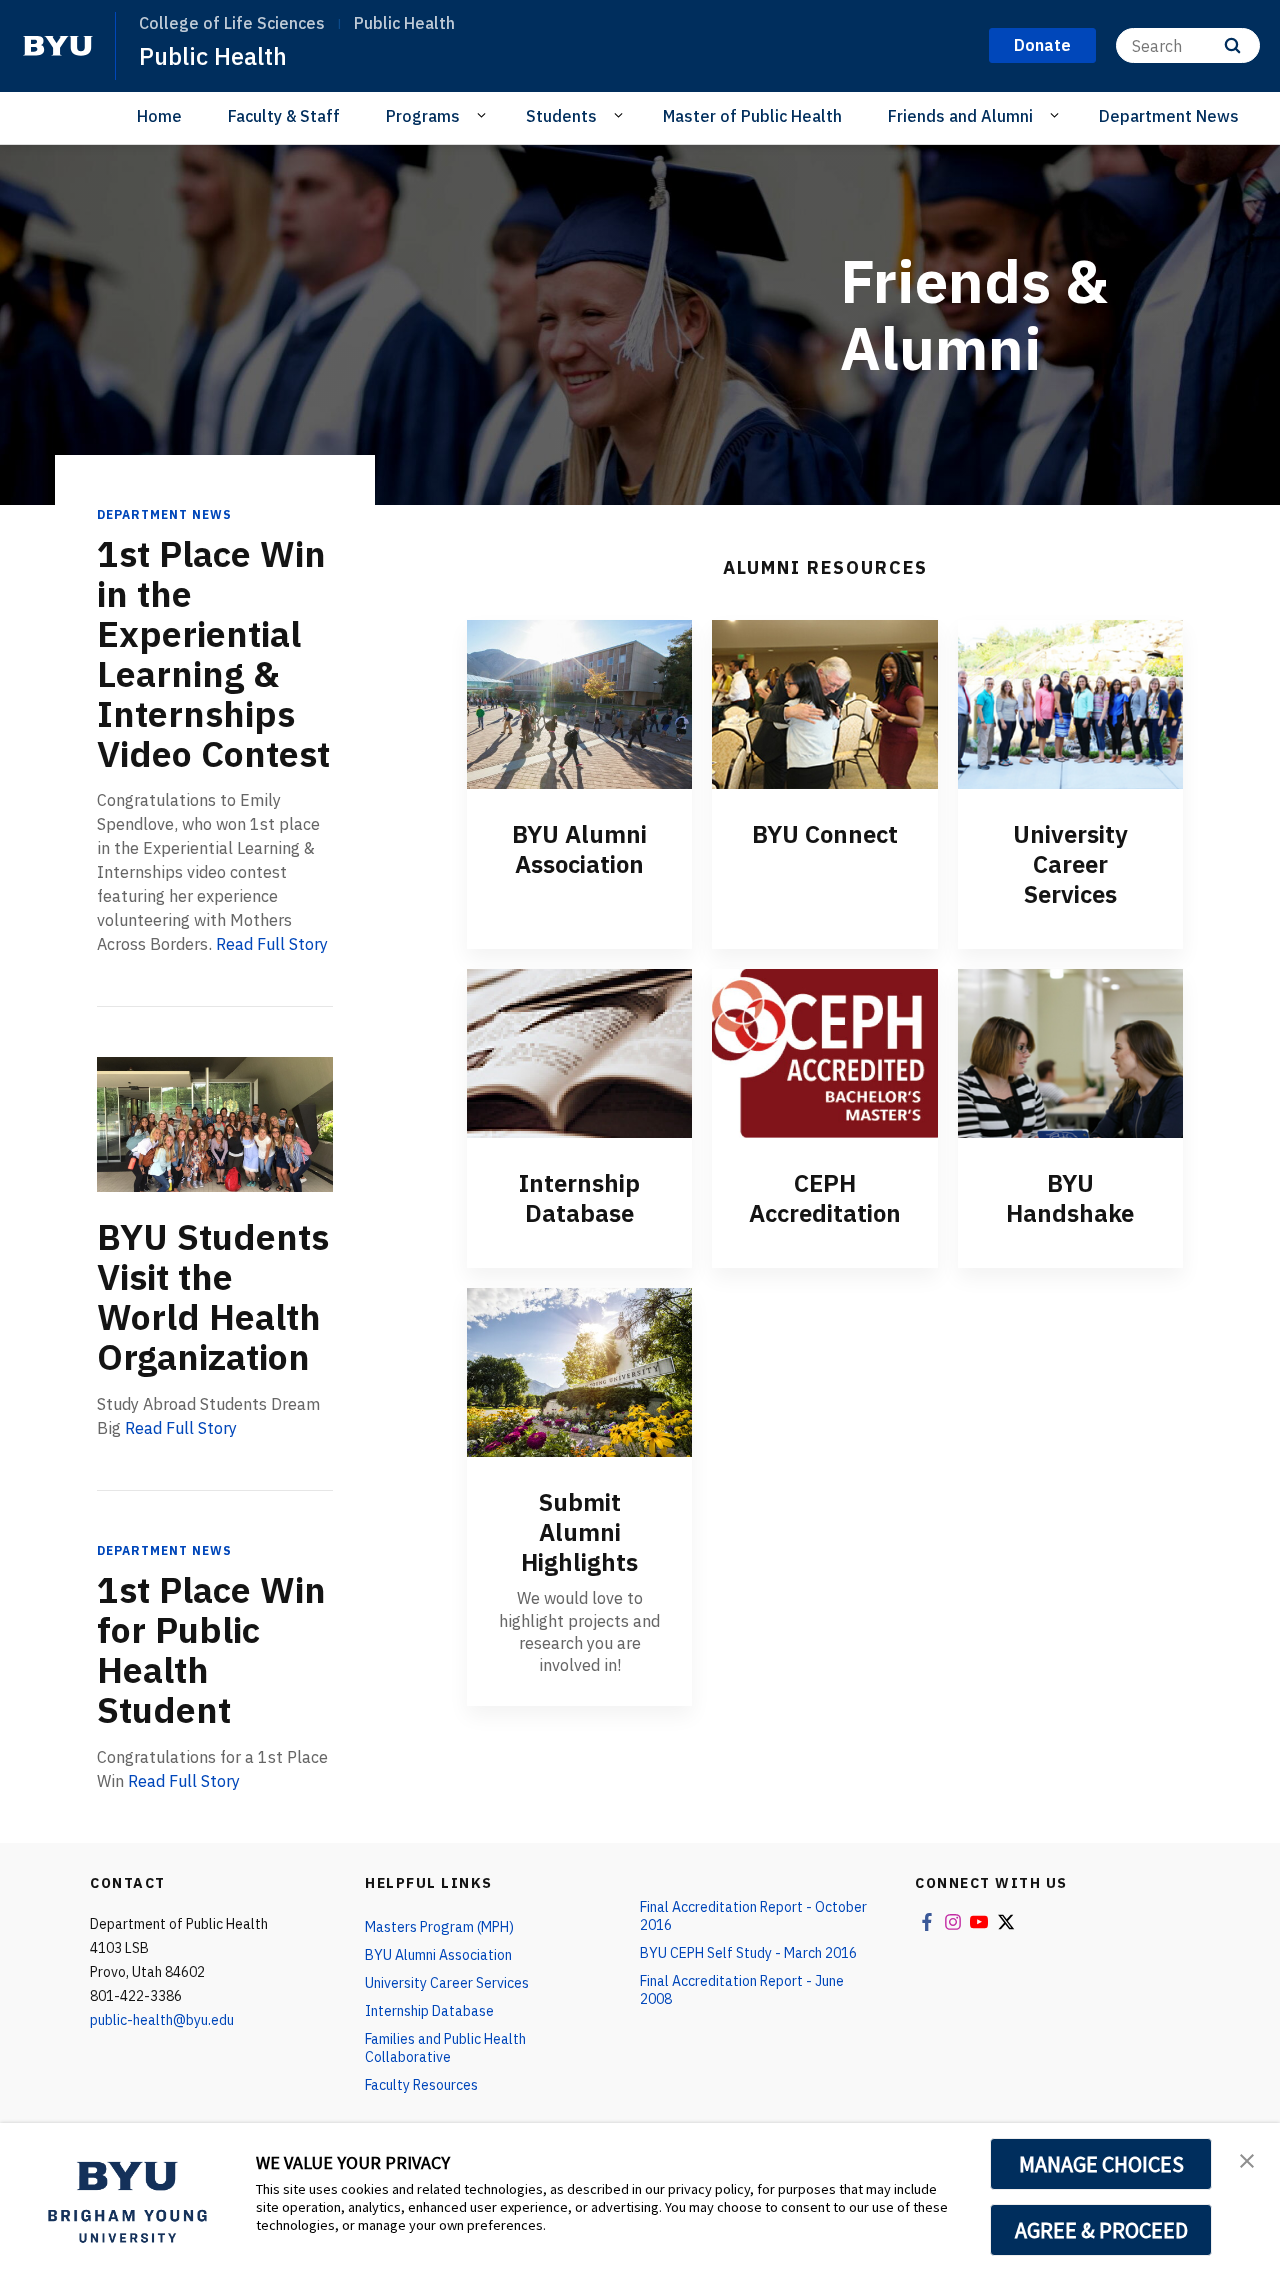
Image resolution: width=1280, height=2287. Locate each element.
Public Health (213, 56)
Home (159, 116)
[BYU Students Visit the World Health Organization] (215, 1124)
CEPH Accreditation (825, 1198)
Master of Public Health (752, 116)
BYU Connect (825, 834)
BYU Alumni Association (579, 849)
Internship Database (579, 1198)
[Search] (1232, 45)
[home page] (58, 46)
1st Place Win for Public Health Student (211, 1649)
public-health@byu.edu (162, 2020)
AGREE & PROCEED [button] (1101, 2230)
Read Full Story (272, 944)
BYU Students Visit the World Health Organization (213, 1296)
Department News (1169, 116)
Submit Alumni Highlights (579, 1532)
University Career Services (1070, 864)
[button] (1247, 2159)
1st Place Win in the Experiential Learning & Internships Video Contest (213, 653)
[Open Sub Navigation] (484, 115)
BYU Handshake (1070, 1198)
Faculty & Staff (284, 116)
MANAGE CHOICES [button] (1101, 2164)
